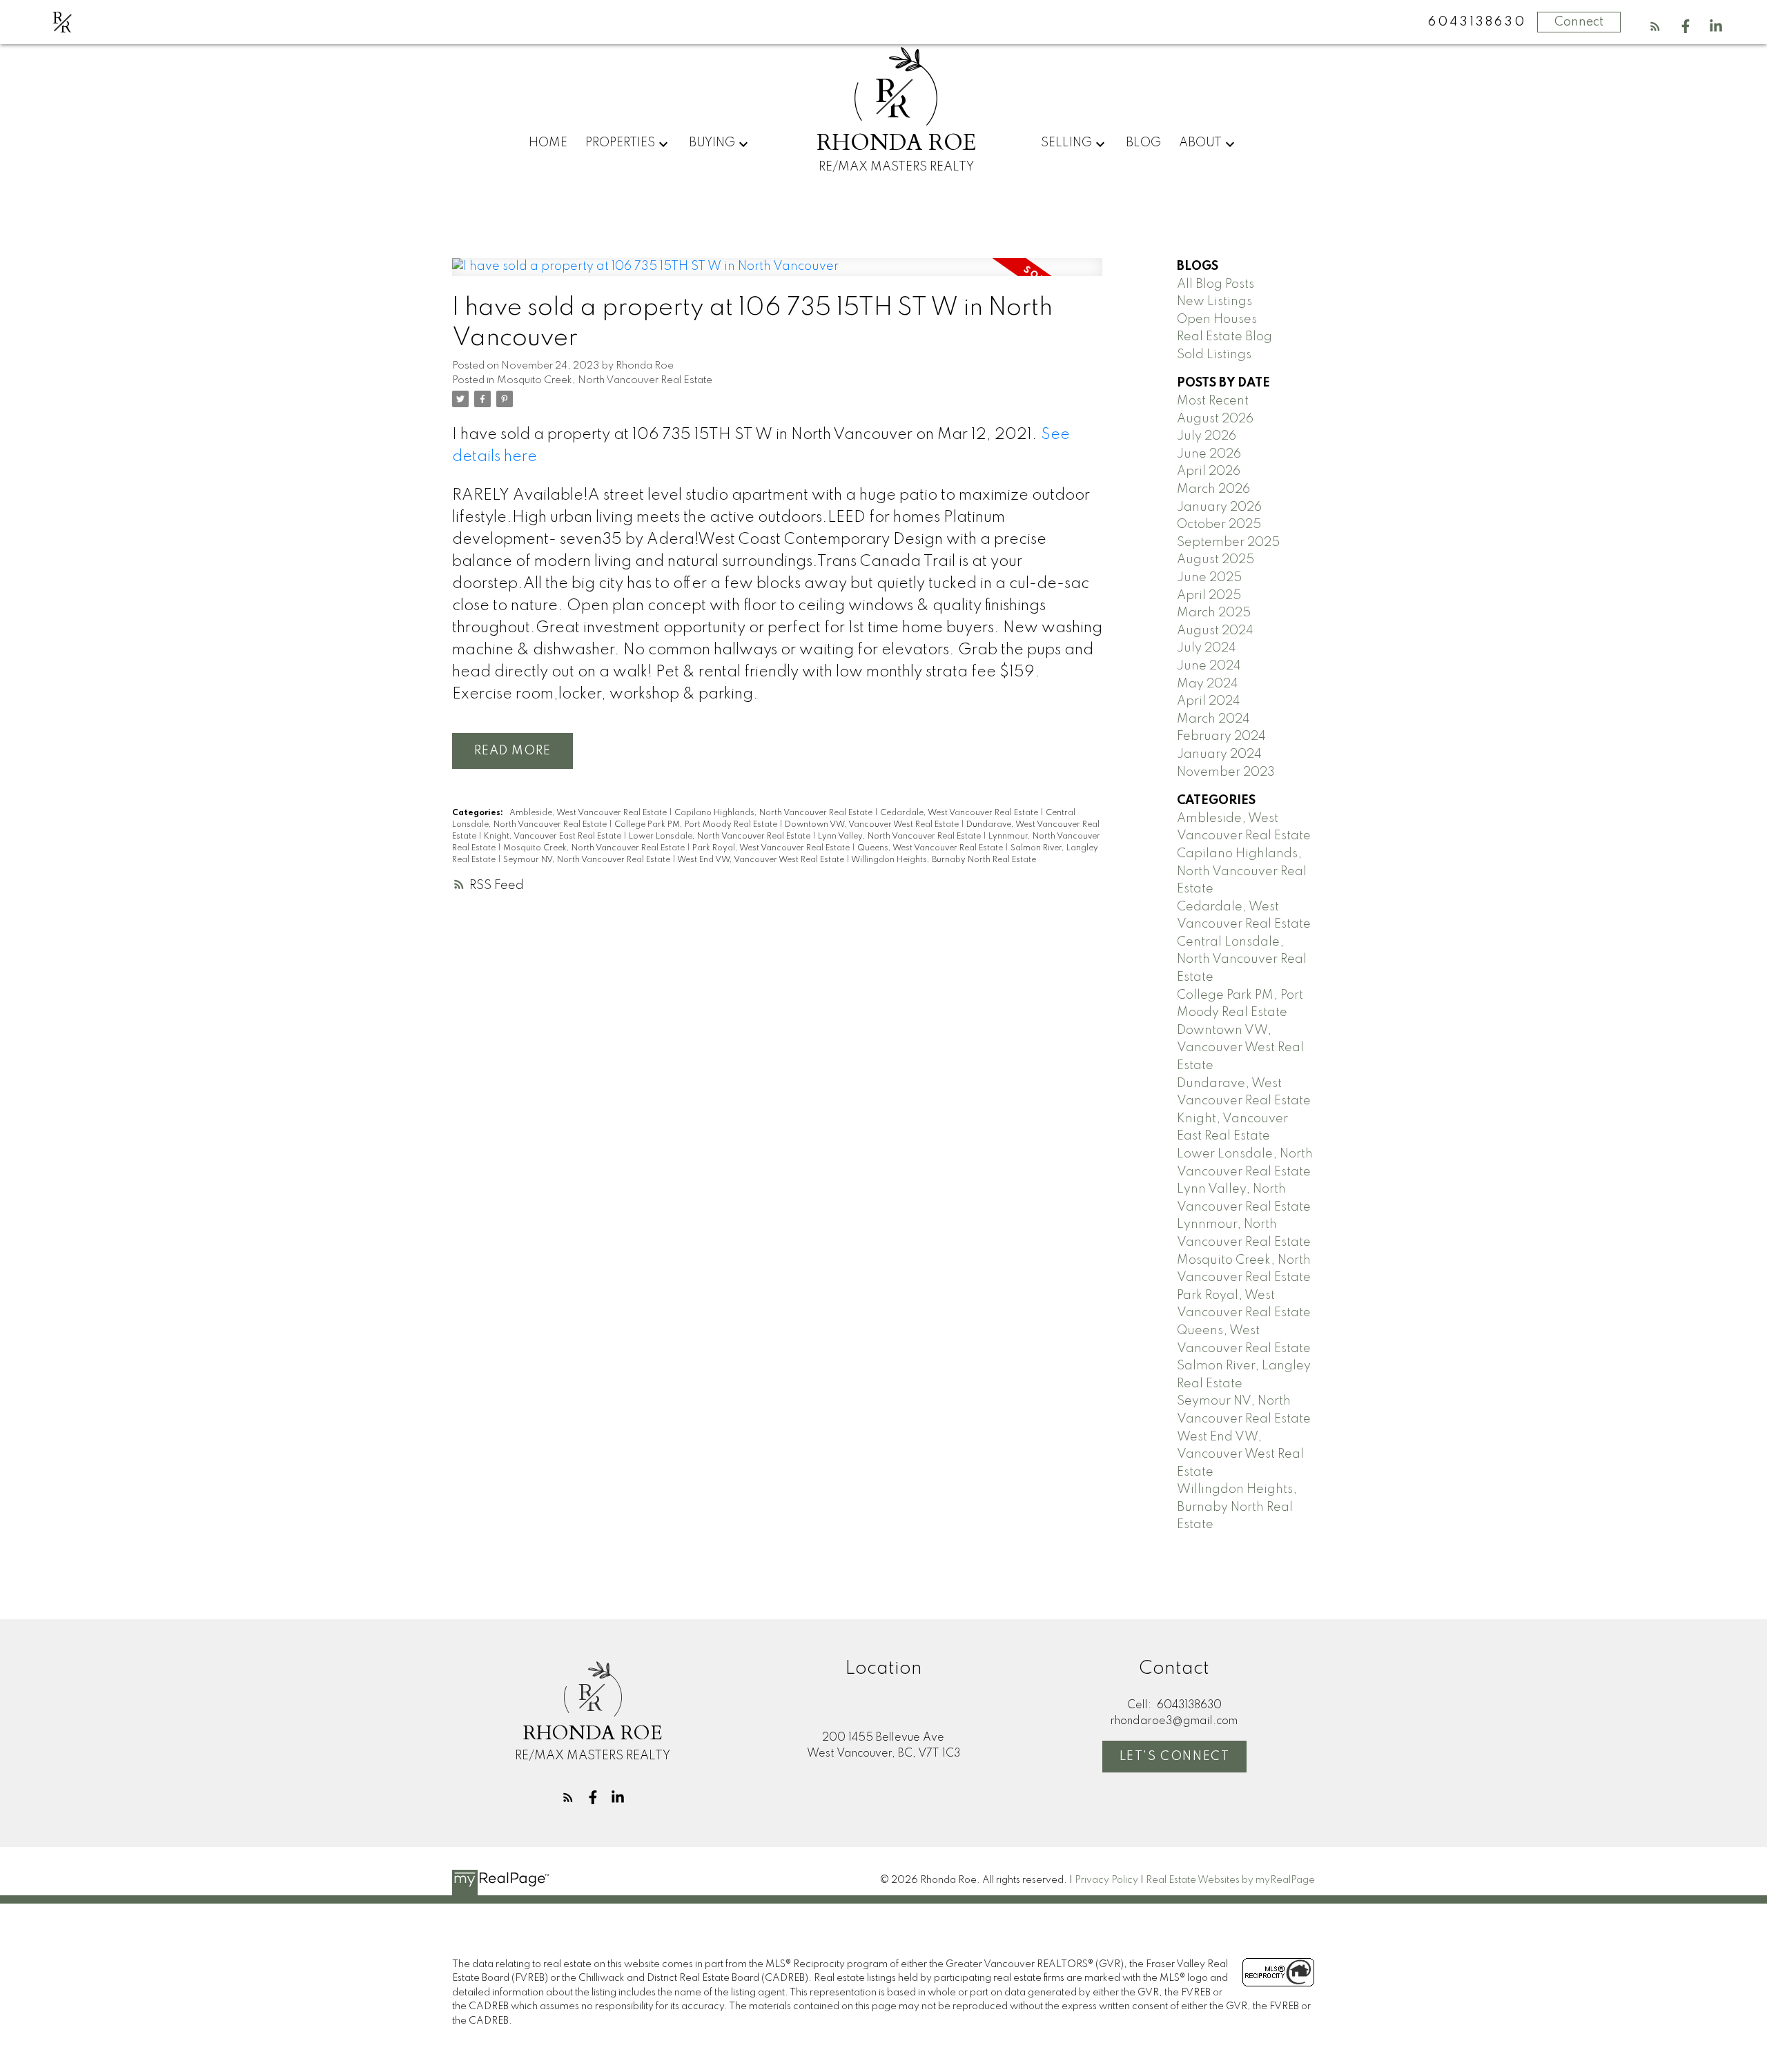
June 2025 (1209, 578)
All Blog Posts (1216, 284)
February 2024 (1221, 736)
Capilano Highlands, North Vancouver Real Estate (774, 813)
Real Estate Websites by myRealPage (1230, 1880)
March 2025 (1214, 613)
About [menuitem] (1200, 143)
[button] (1655, 26)
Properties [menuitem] (620, 143)
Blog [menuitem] (1143, 143)
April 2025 (1209, 596)
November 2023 (1226, 772)
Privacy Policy (1106, 1880)
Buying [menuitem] (712, 143)
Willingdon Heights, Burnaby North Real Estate (944, 860)
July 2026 (1207, 436)
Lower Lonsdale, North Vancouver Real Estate (721, 837)
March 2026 (1213, 489)
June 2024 (1209, 666)
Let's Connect (1175, 1757)
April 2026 (1209, 471)
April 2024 (1209, 701)
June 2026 (1209, 454)
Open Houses (1217, 320)
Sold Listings (1214, 355)
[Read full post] (777, 275)
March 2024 (1213, 719)
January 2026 (1219, 507)
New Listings (1214, 302)
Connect (1579, 22)
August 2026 (1215, 419)
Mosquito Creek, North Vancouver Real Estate (605, 380)
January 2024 (1219, 754)
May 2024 (1208, 684)
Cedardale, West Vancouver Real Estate (960, 813)
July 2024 (1207, 648)
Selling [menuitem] (1066, 143)
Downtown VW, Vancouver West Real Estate (873, 825)
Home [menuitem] (548, 143)
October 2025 (1219, 525)
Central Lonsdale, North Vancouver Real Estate (1242, 960)
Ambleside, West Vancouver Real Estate (589, 813)
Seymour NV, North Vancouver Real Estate (588, 860)
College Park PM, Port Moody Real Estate (697, 825)
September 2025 (1228, 543)
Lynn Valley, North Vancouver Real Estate (900, 837)
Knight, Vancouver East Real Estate (554, 837)
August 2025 (1216, 560)
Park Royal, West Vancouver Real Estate (772, 848)
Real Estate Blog (1224, 337)
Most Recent (1213, 401)
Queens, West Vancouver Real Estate (931, 848)
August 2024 (1215, 631)
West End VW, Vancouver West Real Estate (762, 860)
